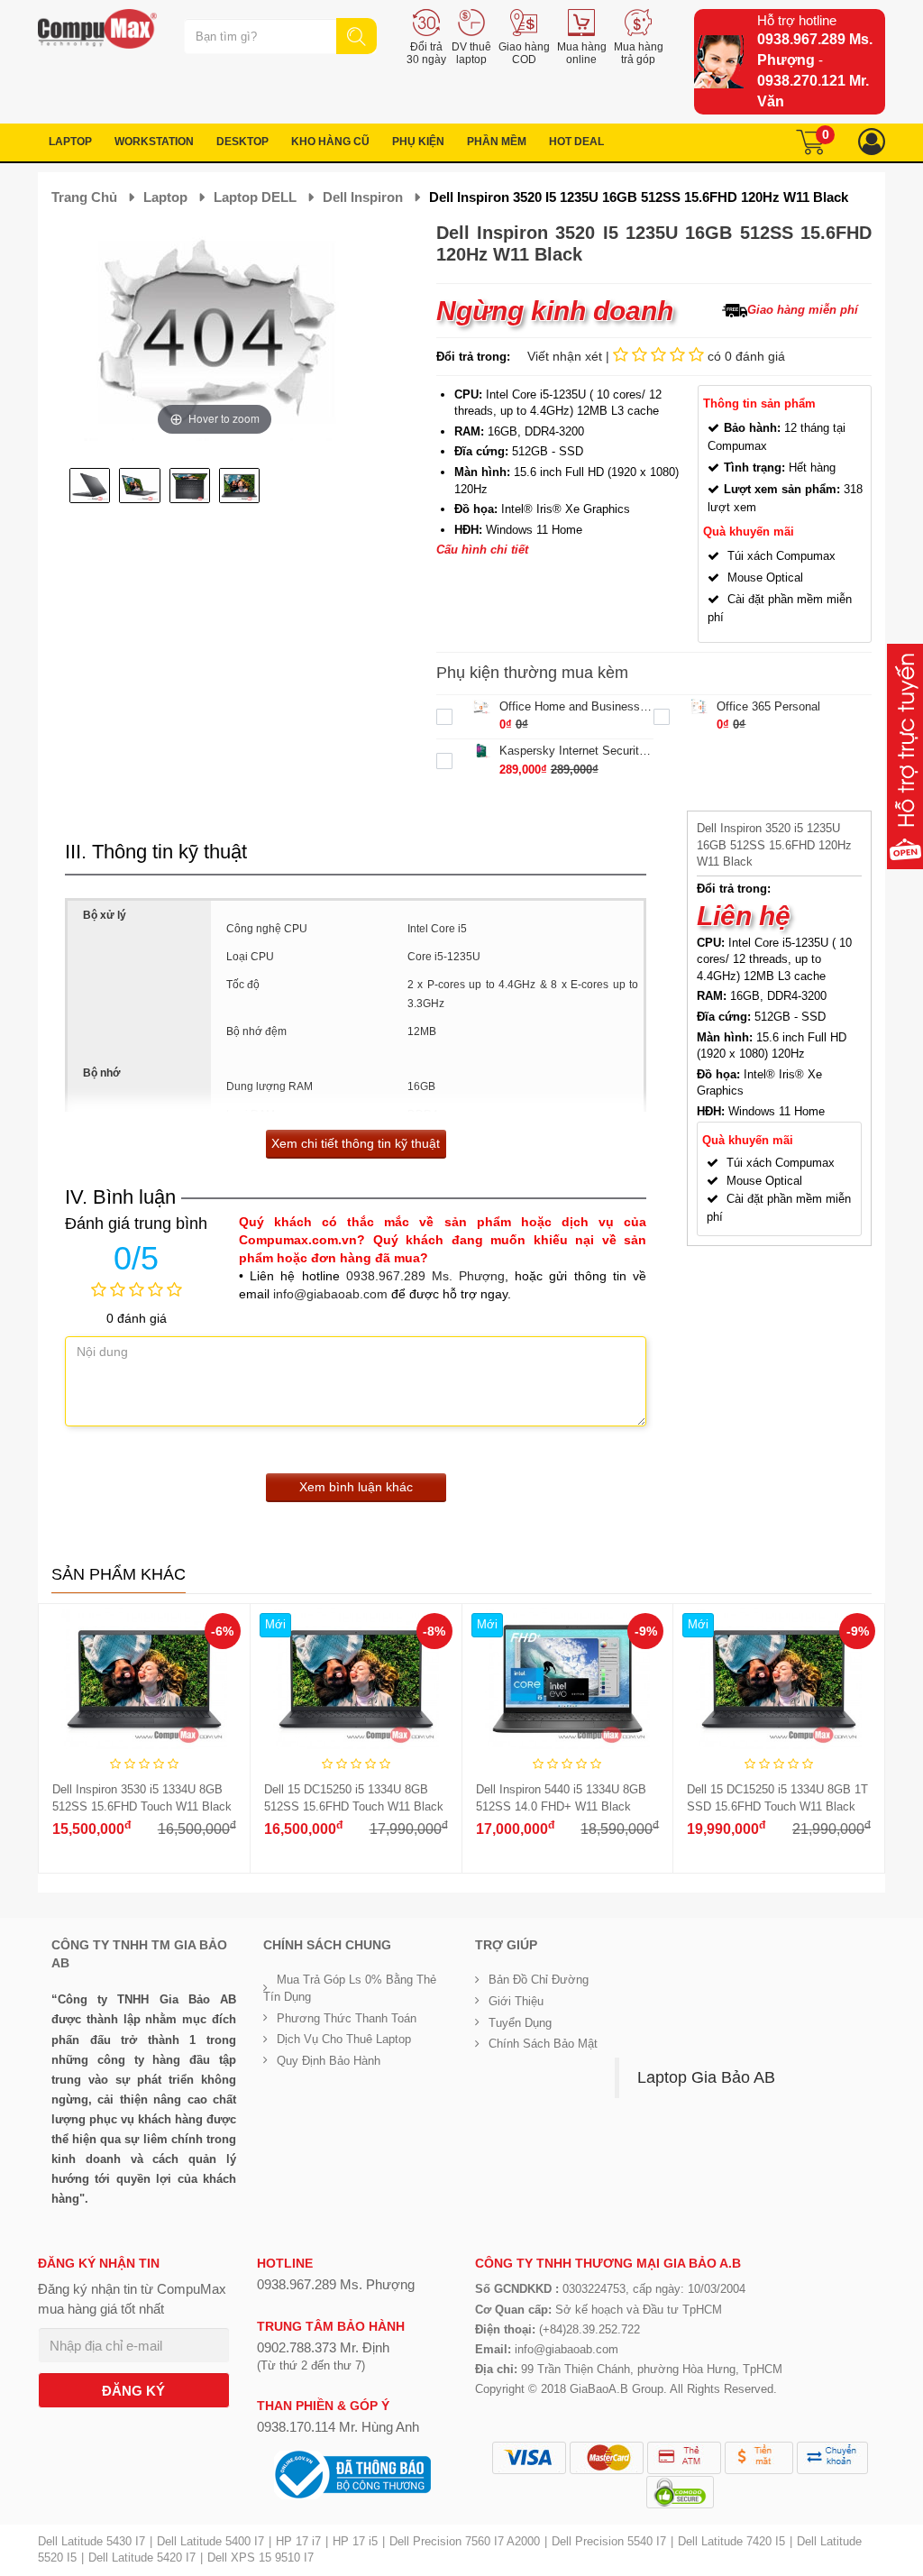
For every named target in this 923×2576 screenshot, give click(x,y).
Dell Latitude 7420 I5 (731, 2541)
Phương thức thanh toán (347, 2018)
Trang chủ (84, 197)
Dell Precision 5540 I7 (609, 2541)
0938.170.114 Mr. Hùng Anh (338, 2427)
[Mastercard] (607, 2458)
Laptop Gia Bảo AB (706, 2077)
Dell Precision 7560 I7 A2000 (465, 2541)
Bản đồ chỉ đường (539, 1980)
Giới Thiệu (516, 2001)
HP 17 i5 (355, 2541)
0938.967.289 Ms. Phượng (425, 1276)
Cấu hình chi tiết (482, 550)
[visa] (529, 2458)
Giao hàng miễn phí (803, 310)
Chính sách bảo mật (543, 2044)
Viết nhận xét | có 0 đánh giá (656, 356)
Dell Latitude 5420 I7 (142, 2558)
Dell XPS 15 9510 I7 (260, 2558)
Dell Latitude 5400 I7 (210, 2541)
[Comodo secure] (680, 2492)
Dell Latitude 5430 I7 (91, 2541)
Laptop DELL (255, 197)
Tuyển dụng (520, 2023)
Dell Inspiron (363, 197)
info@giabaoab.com (330, 1294)
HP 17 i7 (298, 2541)
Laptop (165, 197)
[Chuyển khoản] (832, 2458)
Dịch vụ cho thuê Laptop (344, 2039)
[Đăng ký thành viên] (872, 142)
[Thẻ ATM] (684, 2458)
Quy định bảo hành (329, 2061)
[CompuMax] (97, 29)
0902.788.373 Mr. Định (323, 2347)
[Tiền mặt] (759, 2458)
